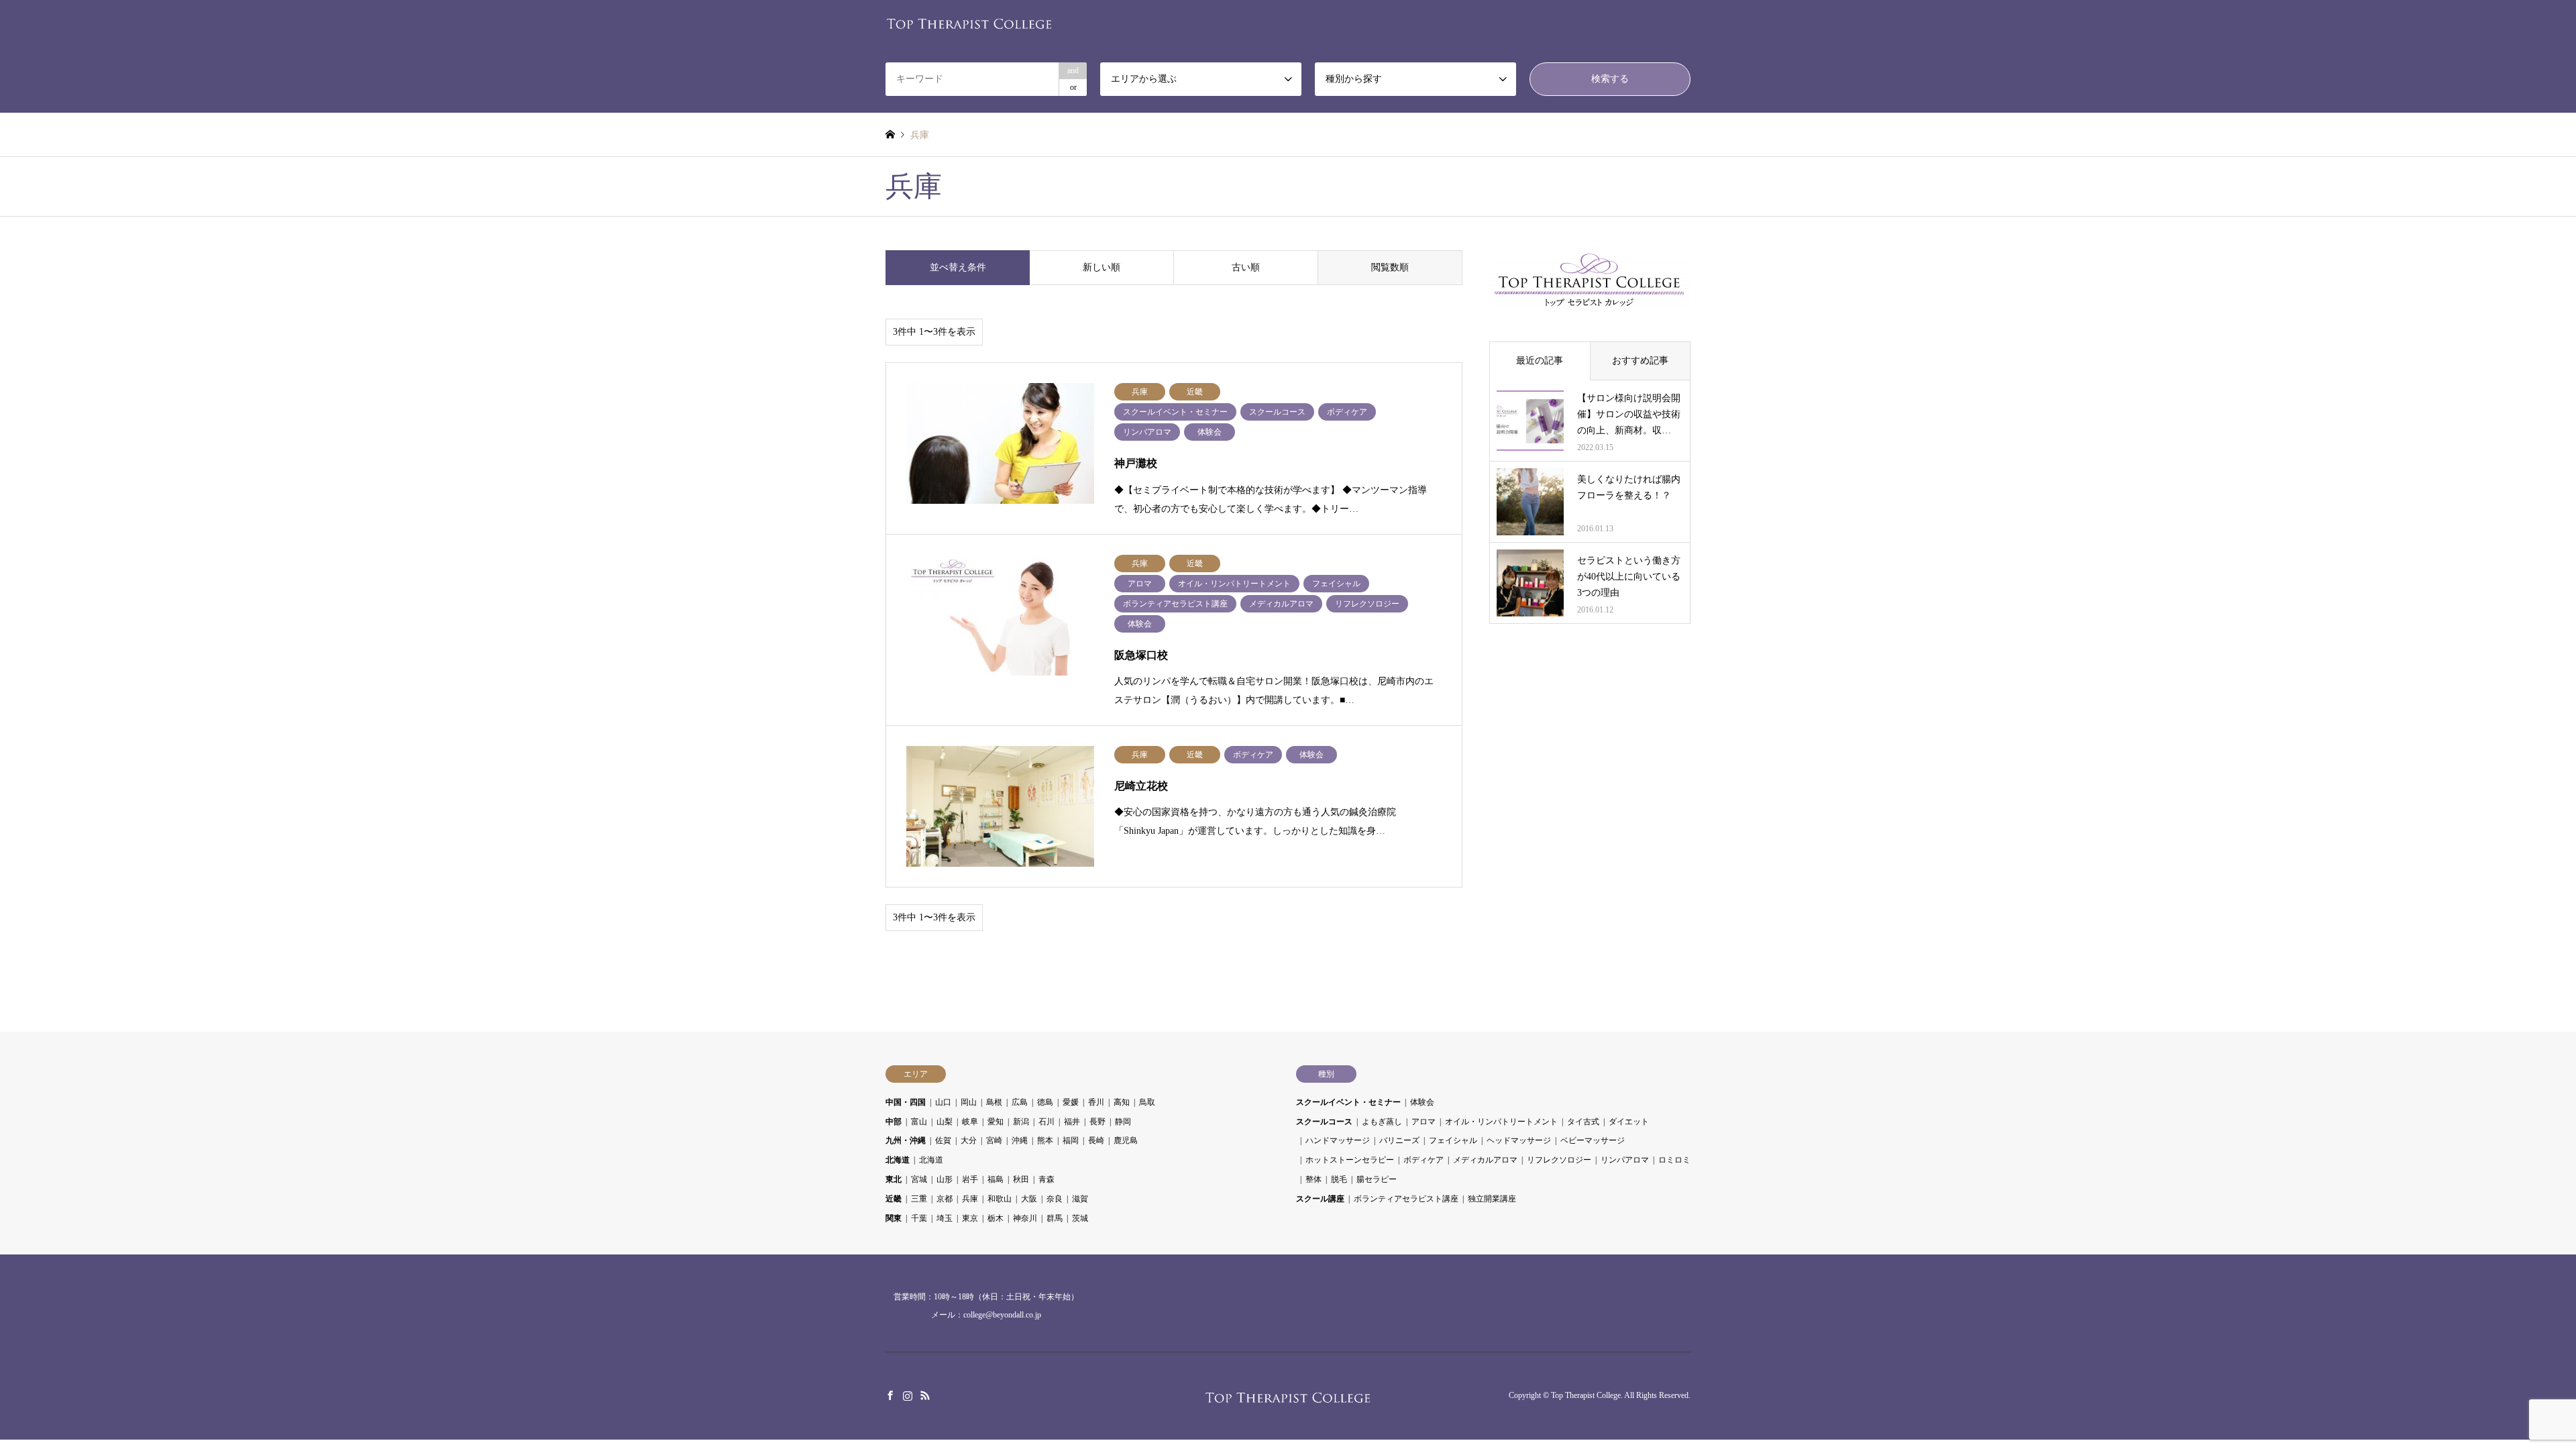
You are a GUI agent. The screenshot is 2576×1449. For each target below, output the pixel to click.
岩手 (970, 1179)
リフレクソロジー (1559, 1160)
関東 (894, 1218)
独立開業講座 (1492, 1199)
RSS (925, 1395)
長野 (1097, 1122)
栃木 (996, 1218)
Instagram (908, 1395)
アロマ (1424, 1122)
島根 (994, 1102)
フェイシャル (1453, 1140)
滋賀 (1080, 1199)
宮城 (919, 1179)
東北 (894, 1179)
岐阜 (970, 1122)
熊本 (1045, 1140)
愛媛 (1071, 1102)
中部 (894, 1122)
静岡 (1123, 1122)
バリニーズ (1399, 1140)
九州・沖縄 (906, 1140)
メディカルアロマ (1485, 1160)
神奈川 (1025, 1218)
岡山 (969, 1102)
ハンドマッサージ (1338, 1140)
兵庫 (970, 1199)
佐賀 (943, 1140)
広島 (1020, 1102)
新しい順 (1102, 267)
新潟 (1021, 1122)
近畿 (894, 1199)
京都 (945, 1199)
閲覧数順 (1390, 267)
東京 (970, 1218)
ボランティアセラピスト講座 (1406, 1199)
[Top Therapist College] (969, 22)
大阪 (1029, 1199)
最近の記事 (1540, 361)
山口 (943, 1102)
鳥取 (1147, 1102)
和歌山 (1000, 1199)
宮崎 (994, 1140)
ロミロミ (1674, 1160)
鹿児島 (1126, 1140)
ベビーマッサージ (1593, 1140)
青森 (1046, 1179)
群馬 (1055, 1218)
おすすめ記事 (1640, 361)
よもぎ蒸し (1382, 1122)
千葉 (919, 1218)
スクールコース (1324, 1122)
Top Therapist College (1586, 1396)
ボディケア (1424, 1160)
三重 (919, 1199)
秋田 (1021, 1179)
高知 (1122, 1102)
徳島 (1045, 1102)
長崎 (1096, 1140)
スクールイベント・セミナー (1348, 1102)
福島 (996, 1179)
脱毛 (1339, 1179)
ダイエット (1629, 1122)
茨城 (1080, 1218)
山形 (945, 1179)
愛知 (996, 1122)
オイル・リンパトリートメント (1501, 1122)
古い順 (1246, 267)
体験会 (1422, 1102)
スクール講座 (1320, 1199)
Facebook (890, 1395)
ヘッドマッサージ (1519, 1140)
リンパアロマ (1625, 1160)
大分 (969, 1140)
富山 (919, 1122)
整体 (1313, 1179)
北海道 (898, 1160)
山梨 (945, 1122)
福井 (1072, 1122)
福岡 (1071, 1140)
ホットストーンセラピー (1350, 1160)
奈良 (1055, 1199)
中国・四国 (906, 1102)
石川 (1046, 1122)
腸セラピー (1377, 1179)
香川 (1096, 1102)
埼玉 (945, 1218)
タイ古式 (1583, 1122)
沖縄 (1020, 1140)
